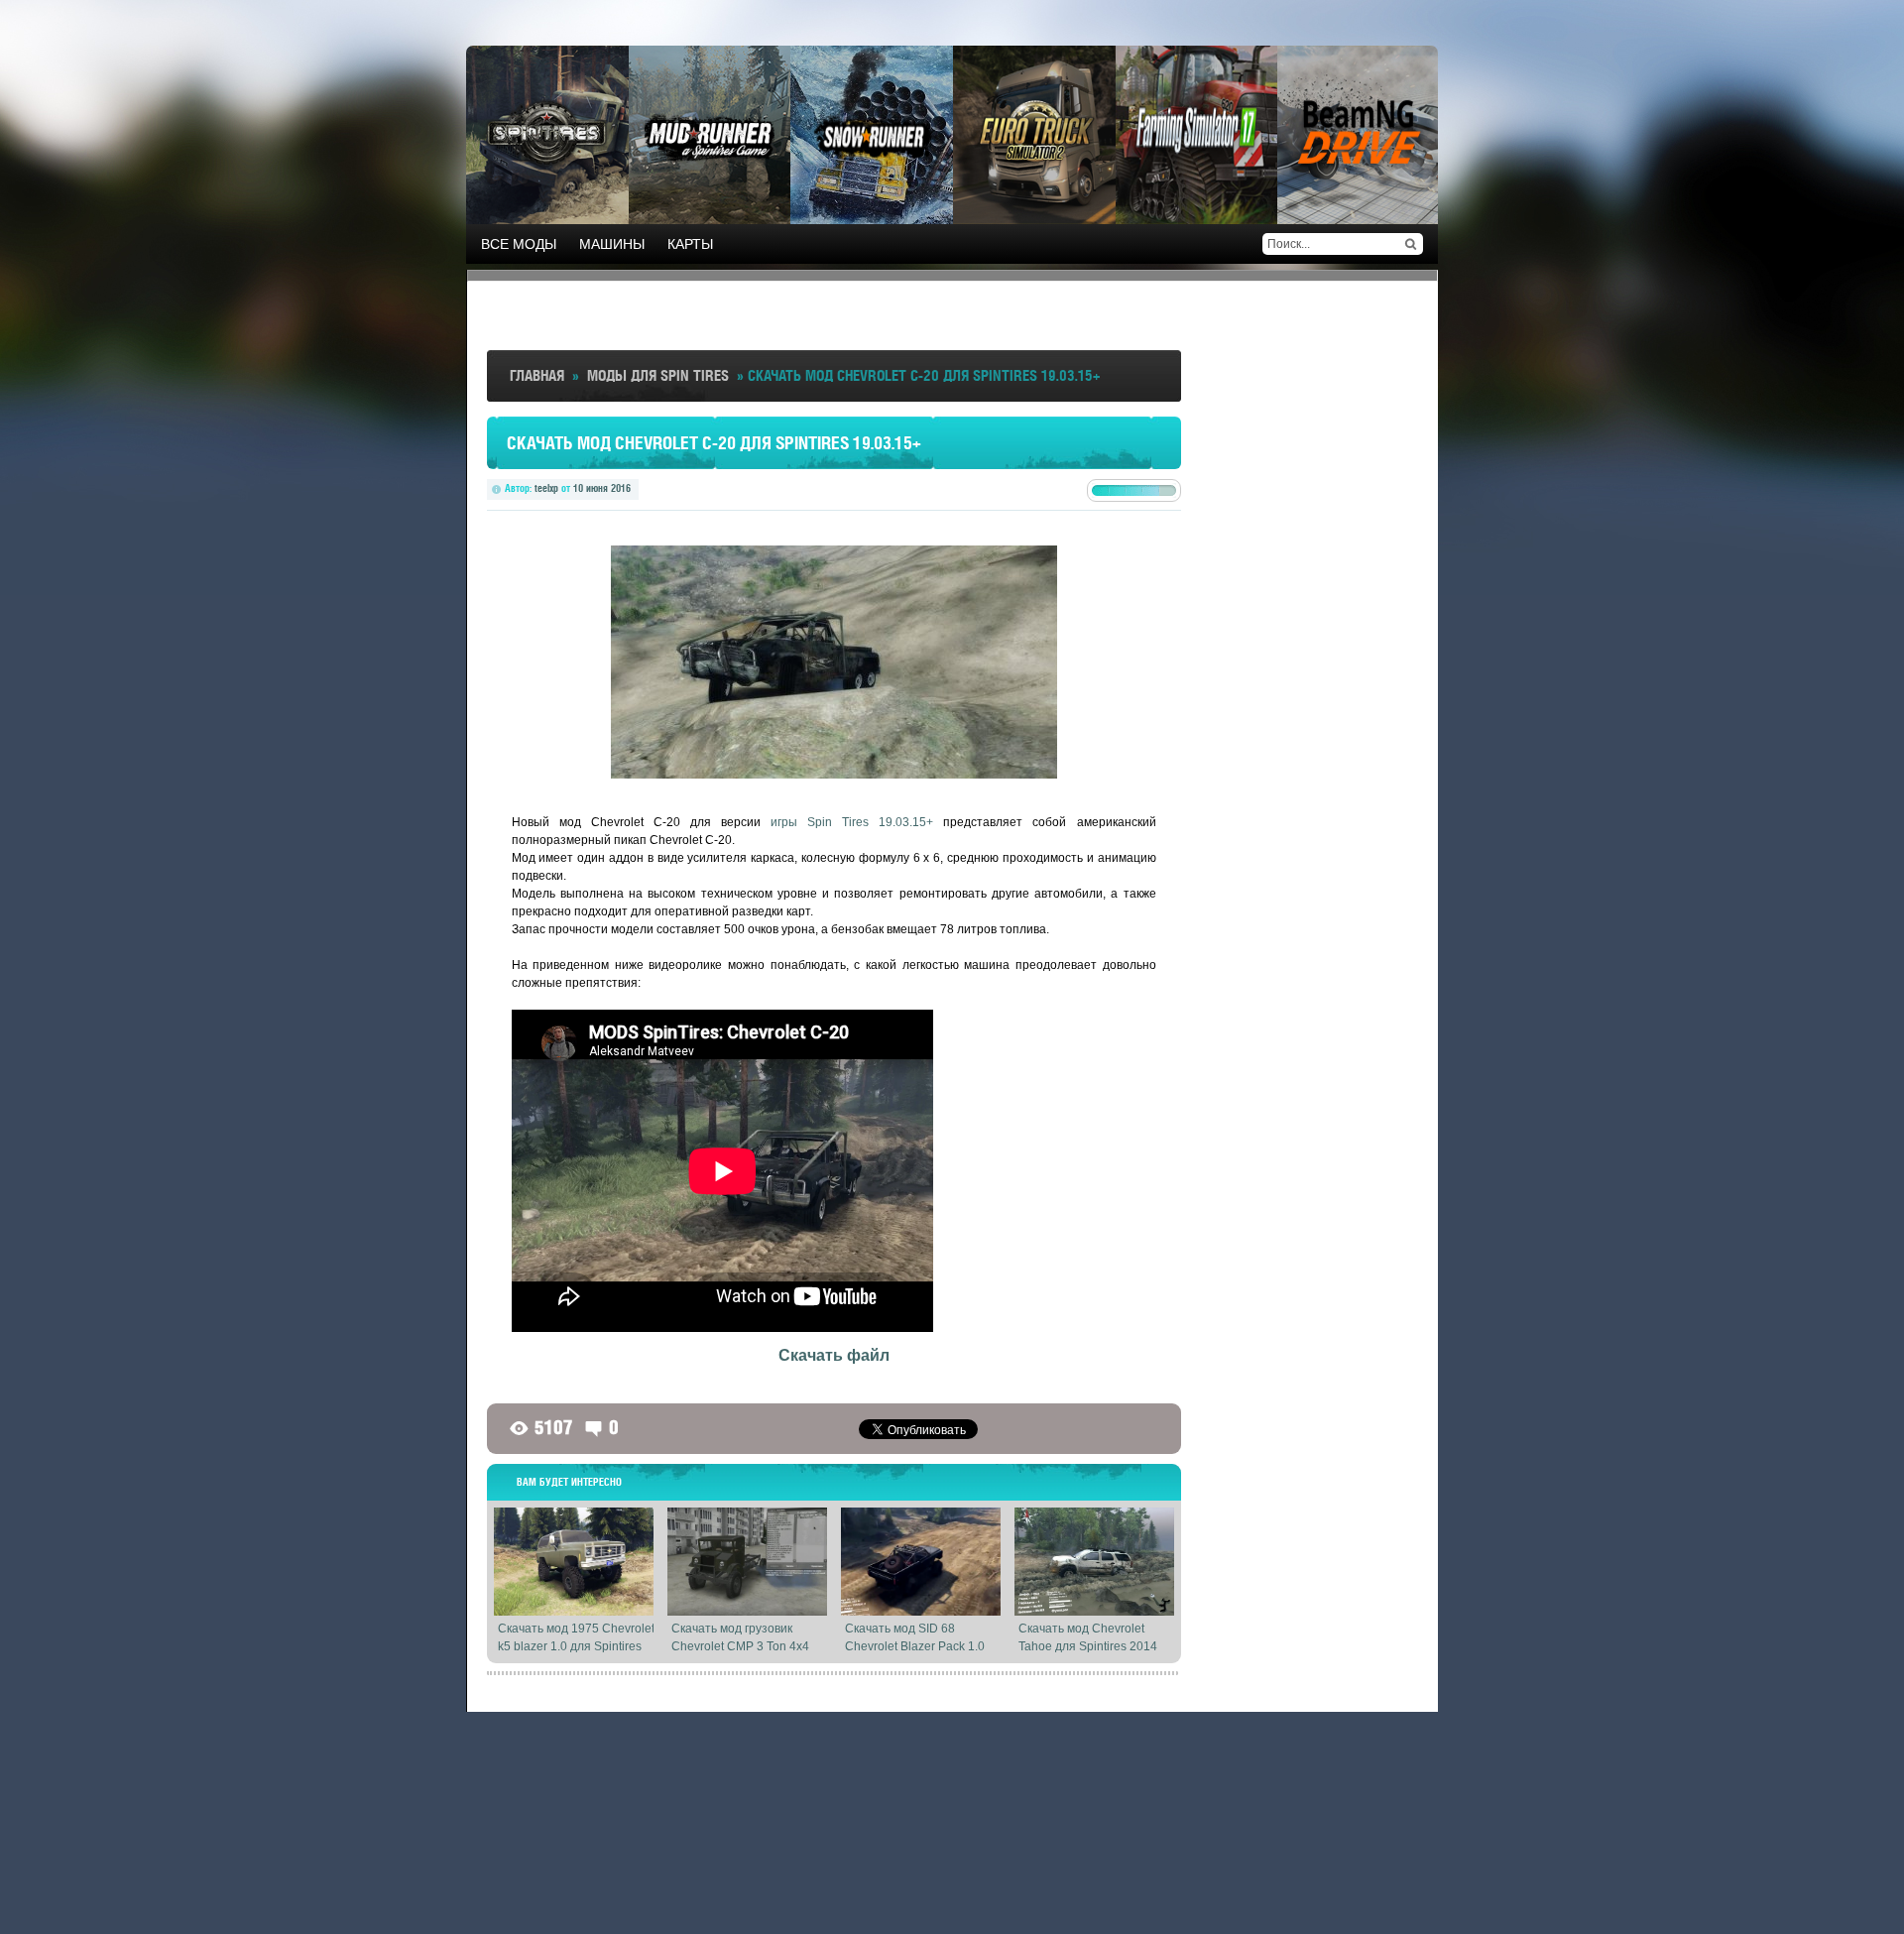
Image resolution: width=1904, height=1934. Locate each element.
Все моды (519, 244)
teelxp (546, 488)
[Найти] (1410, 244)
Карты (690, 244)
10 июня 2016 (602, 488)
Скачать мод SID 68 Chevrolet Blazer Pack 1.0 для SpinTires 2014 (915, 1646)
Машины (612, 244)
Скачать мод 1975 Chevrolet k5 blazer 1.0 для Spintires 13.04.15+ (576, 1646)
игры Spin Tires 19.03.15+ (852, 822)
